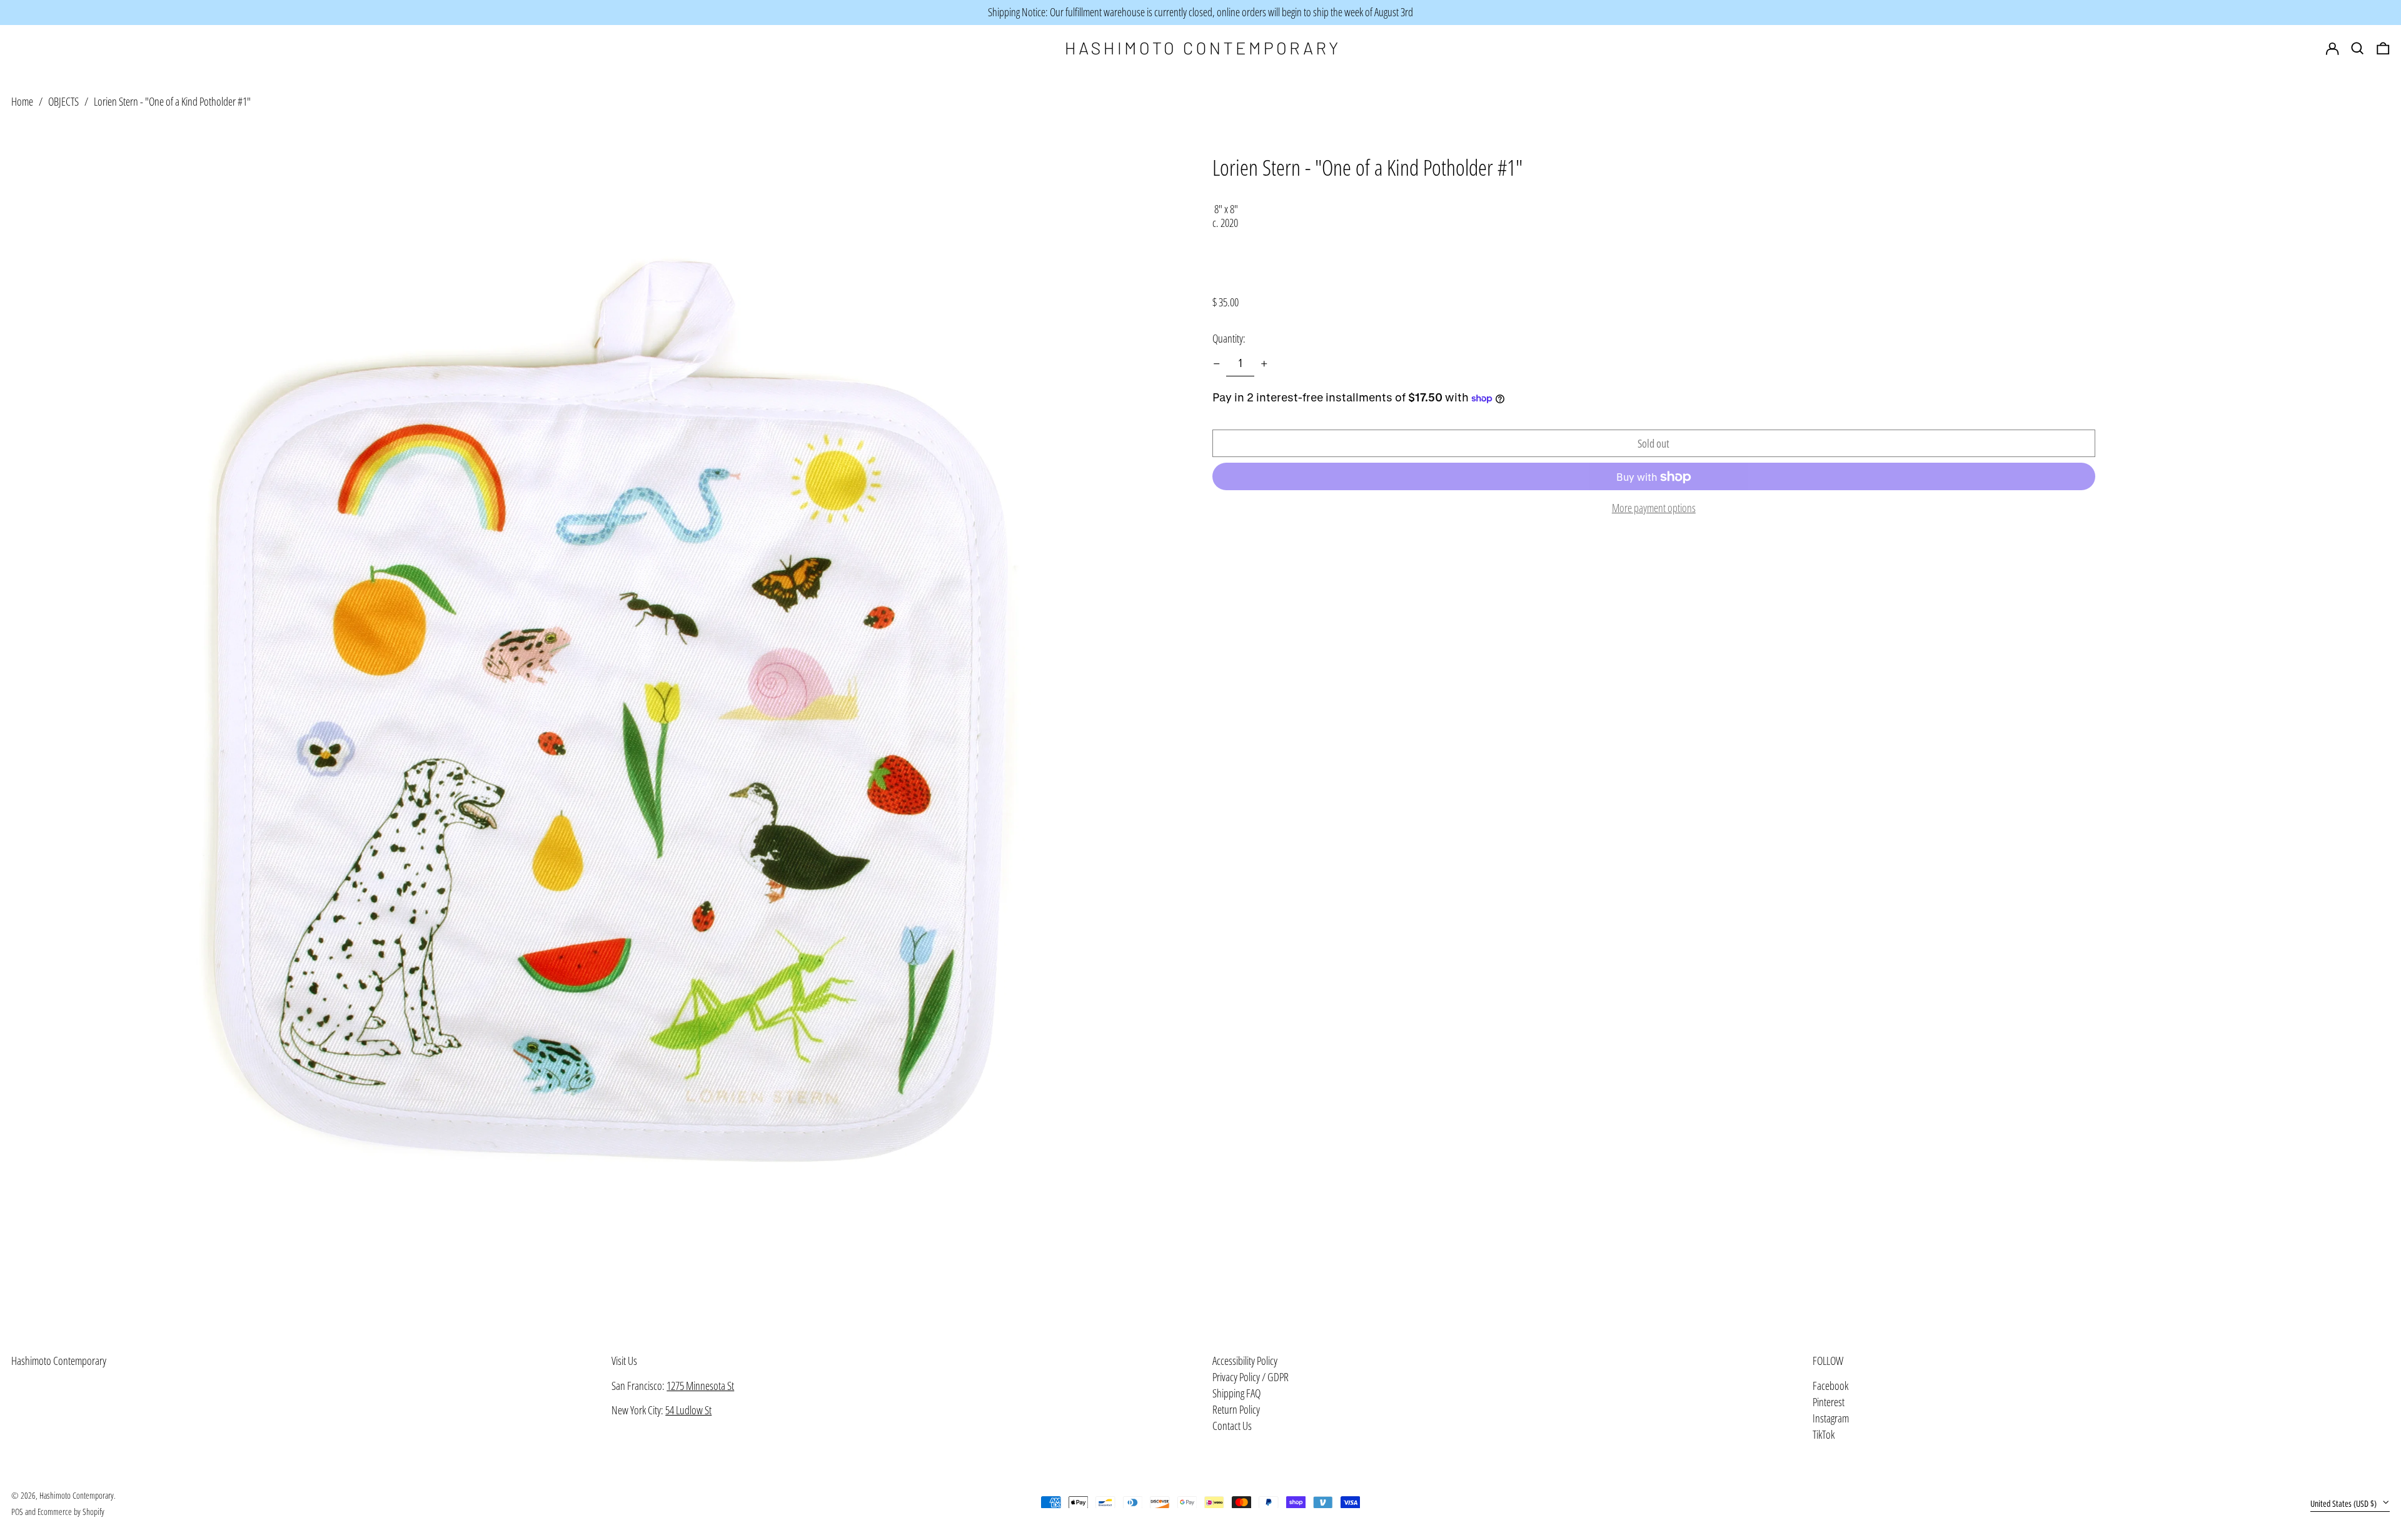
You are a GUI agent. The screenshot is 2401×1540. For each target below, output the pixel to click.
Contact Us (1232, 1426)
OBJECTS (63, 101)
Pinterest (1829, 1402)
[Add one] (1264, 364)
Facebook (1830, 1386)
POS (17, 1512)
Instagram (1831, 1419)
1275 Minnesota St (700, 1386)
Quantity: (1229, 338)
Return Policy (1236, 1409)
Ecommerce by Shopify (71, 1512)
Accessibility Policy (1245, 1361)
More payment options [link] (1654, 509)
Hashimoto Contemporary (59, 1361)
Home (22, 101)
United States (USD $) (2344, 1503)
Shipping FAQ (1236, 1393)
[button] (2383, 49)
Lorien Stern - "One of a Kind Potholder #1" (172, 101)
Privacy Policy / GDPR (1251, 1377)
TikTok (1824, 1435)
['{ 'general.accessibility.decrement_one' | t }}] (1217, 364)
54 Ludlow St (688, 1410)
